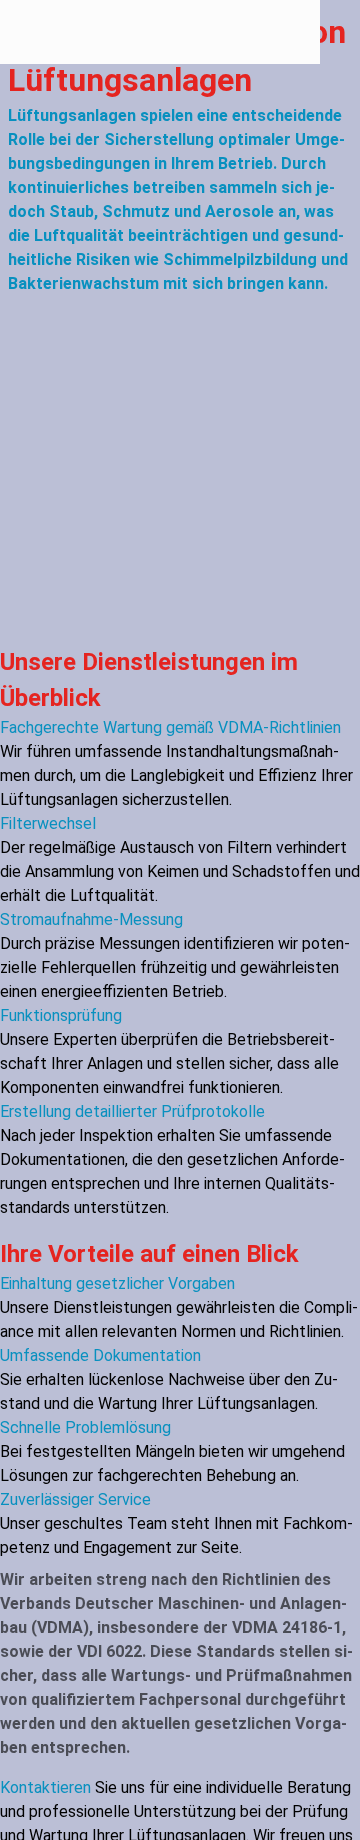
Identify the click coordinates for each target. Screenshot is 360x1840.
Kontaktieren (45, 1787)
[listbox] (180, 968)
